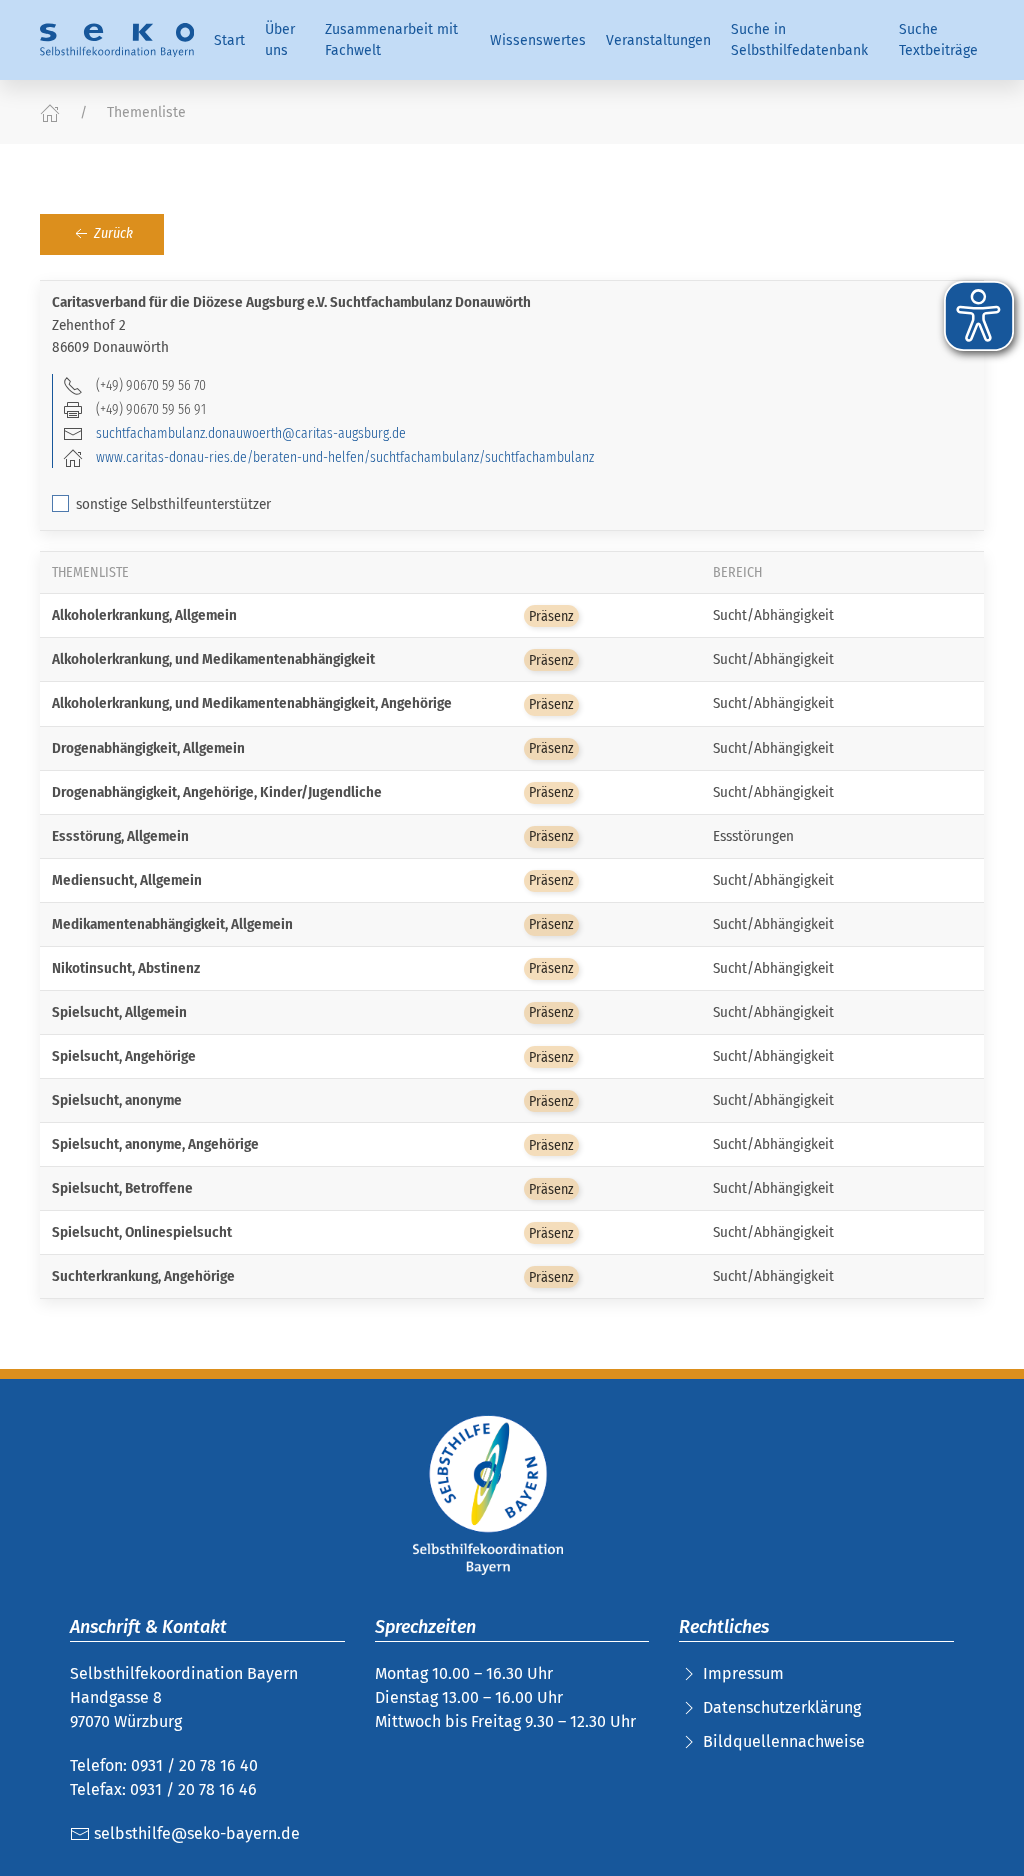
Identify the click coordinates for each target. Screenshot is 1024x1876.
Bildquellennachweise (784, 1741)
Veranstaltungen (658, 40)
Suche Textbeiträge (938, 40)
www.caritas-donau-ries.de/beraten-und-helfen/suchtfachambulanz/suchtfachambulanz (345, 457)
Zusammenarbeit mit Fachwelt (391, 40)
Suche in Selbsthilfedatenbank (799, 40)
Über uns (280, 40)
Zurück (112, 233)
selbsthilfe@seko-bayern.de (195, 1833)
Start (229, 40)
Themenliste (146, 112)
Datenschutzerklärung (782, 1707)
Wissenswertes (538, 40)
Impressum (743, 1673)
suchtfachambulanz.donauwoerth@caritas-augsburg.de (251, 433)
